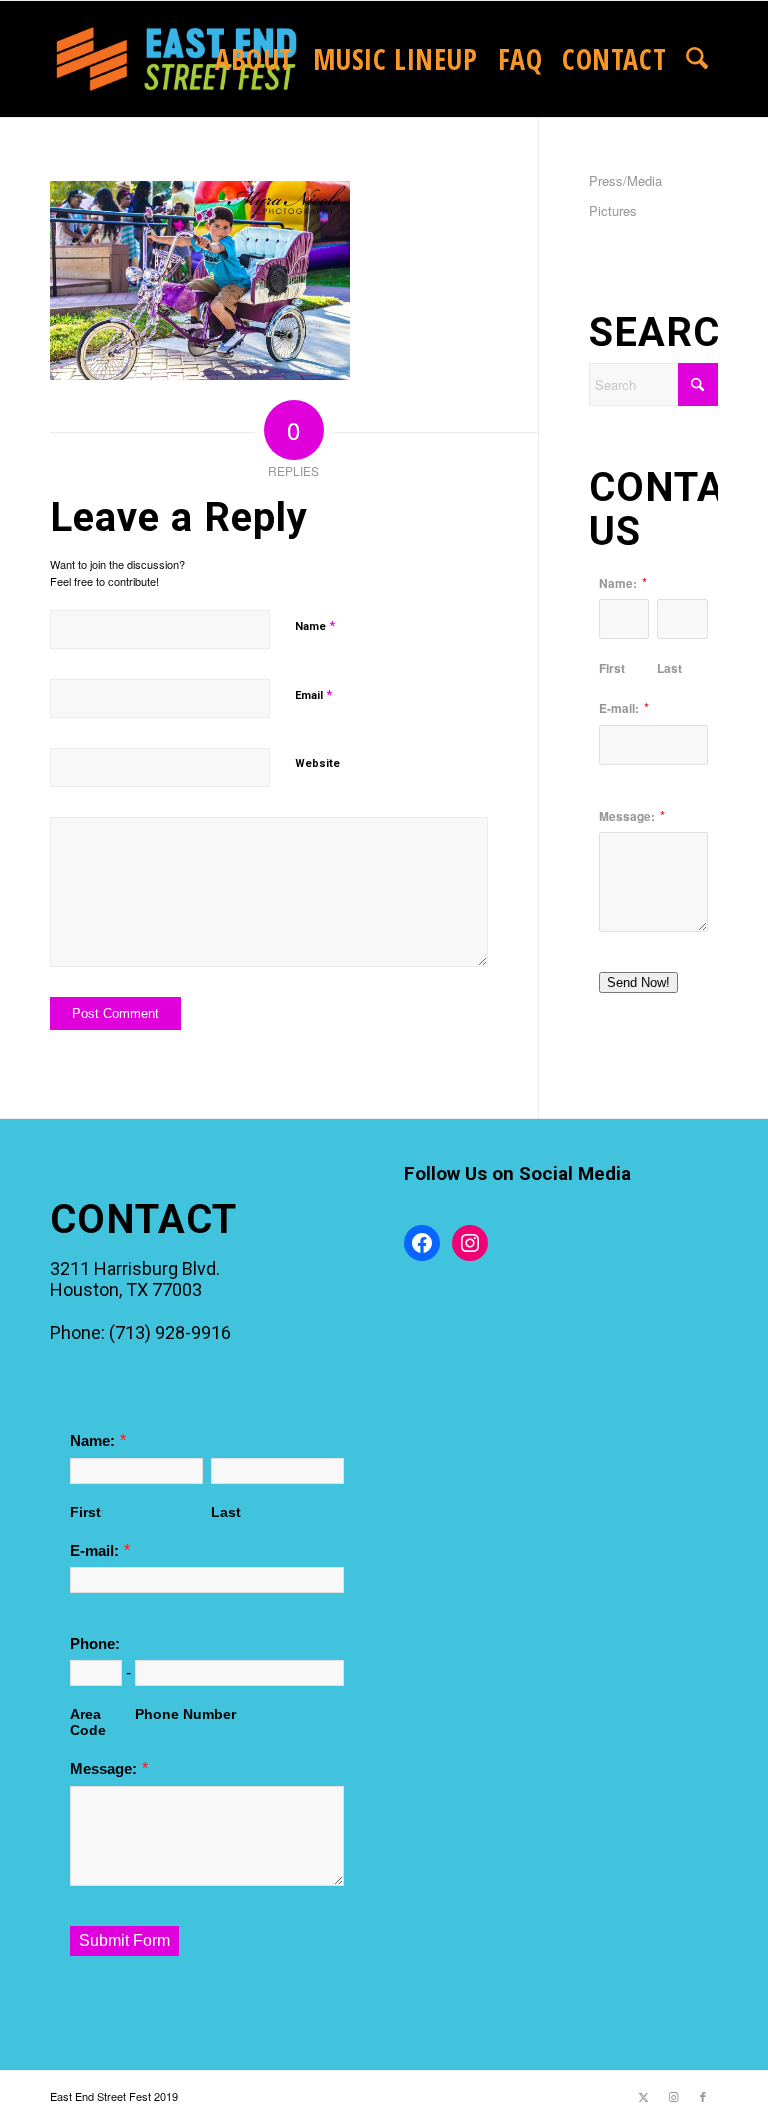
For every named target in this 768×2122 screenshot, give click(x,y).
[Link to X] (643, 2096)
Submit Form (124, 1940)
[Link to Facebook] (703, 2096)
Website (317, 763)
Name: (618, 583)
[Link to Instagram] (673, 2096)
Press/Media (625, 180)
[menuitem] (254, 59)
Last (669, 668)
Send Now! (638, 982)
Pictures (613, 210)
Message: (627, 816)
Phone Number (185, 1714)
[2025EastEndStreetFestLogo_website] (176, 59)
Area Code (88, 1722)
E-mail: (619, 708)
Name (315, 625)
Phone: (95, 1644)
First (612, 668)
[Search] (697, 59)
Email (313, 694)
